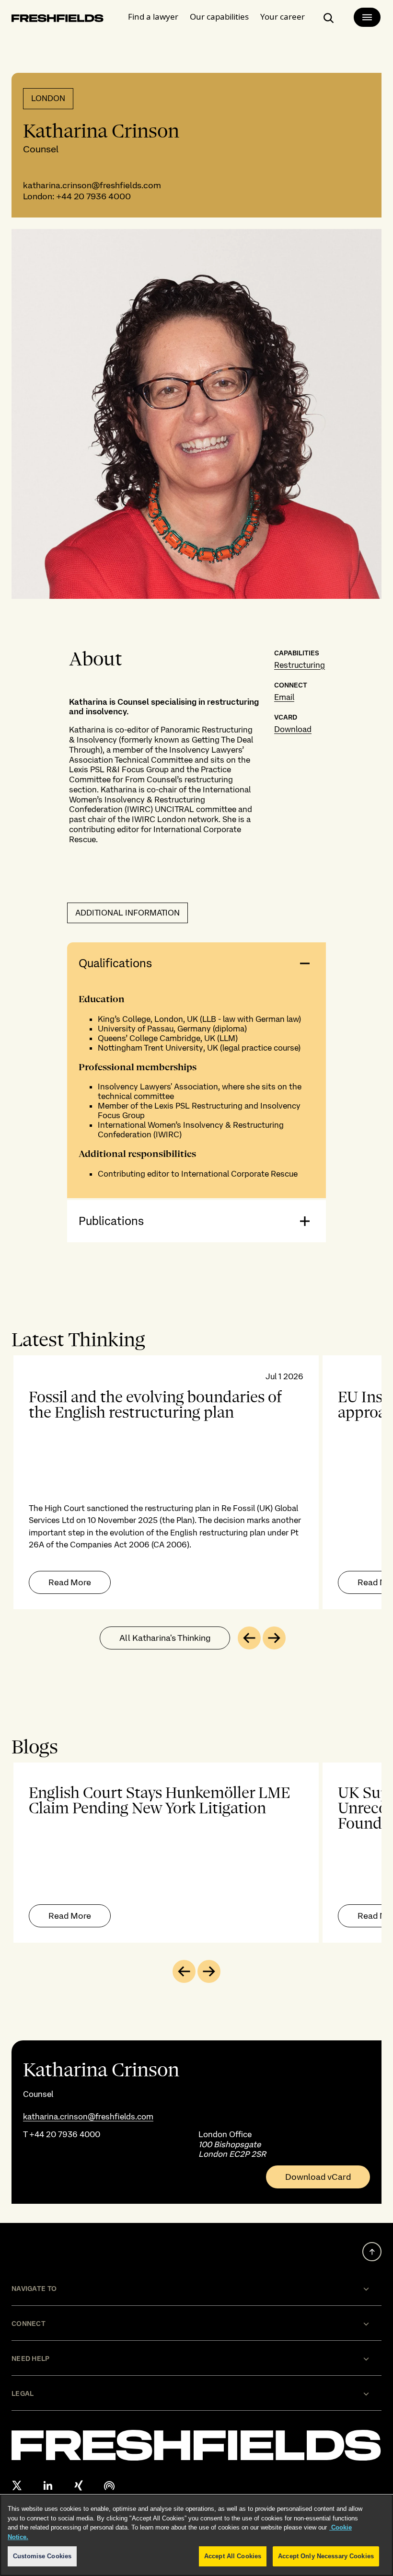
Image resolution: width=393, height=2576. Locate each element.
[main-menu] (367, 17)
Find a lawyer (153, 17)
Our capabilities (219, 17)
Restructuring (300, 665)
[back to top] (372, 2252)
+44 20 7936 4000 (93, 196)
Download (293, 729)
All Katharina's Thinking (165, 1638)
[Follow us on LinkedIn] (48, 2485)
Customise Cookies (42, 2556)
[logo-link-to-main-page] (58, 20)
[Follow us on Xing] (79, 2485)
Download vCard (318, 2177)
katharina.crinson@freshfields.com (92, 185)
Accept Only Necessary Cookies (326, 2556)
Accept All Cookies (233, 2556)
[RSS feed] (109, 2485)
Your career (283, 17)
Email (284, 697)
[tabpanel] (196, 1482)
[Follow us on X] (17, 2485)
